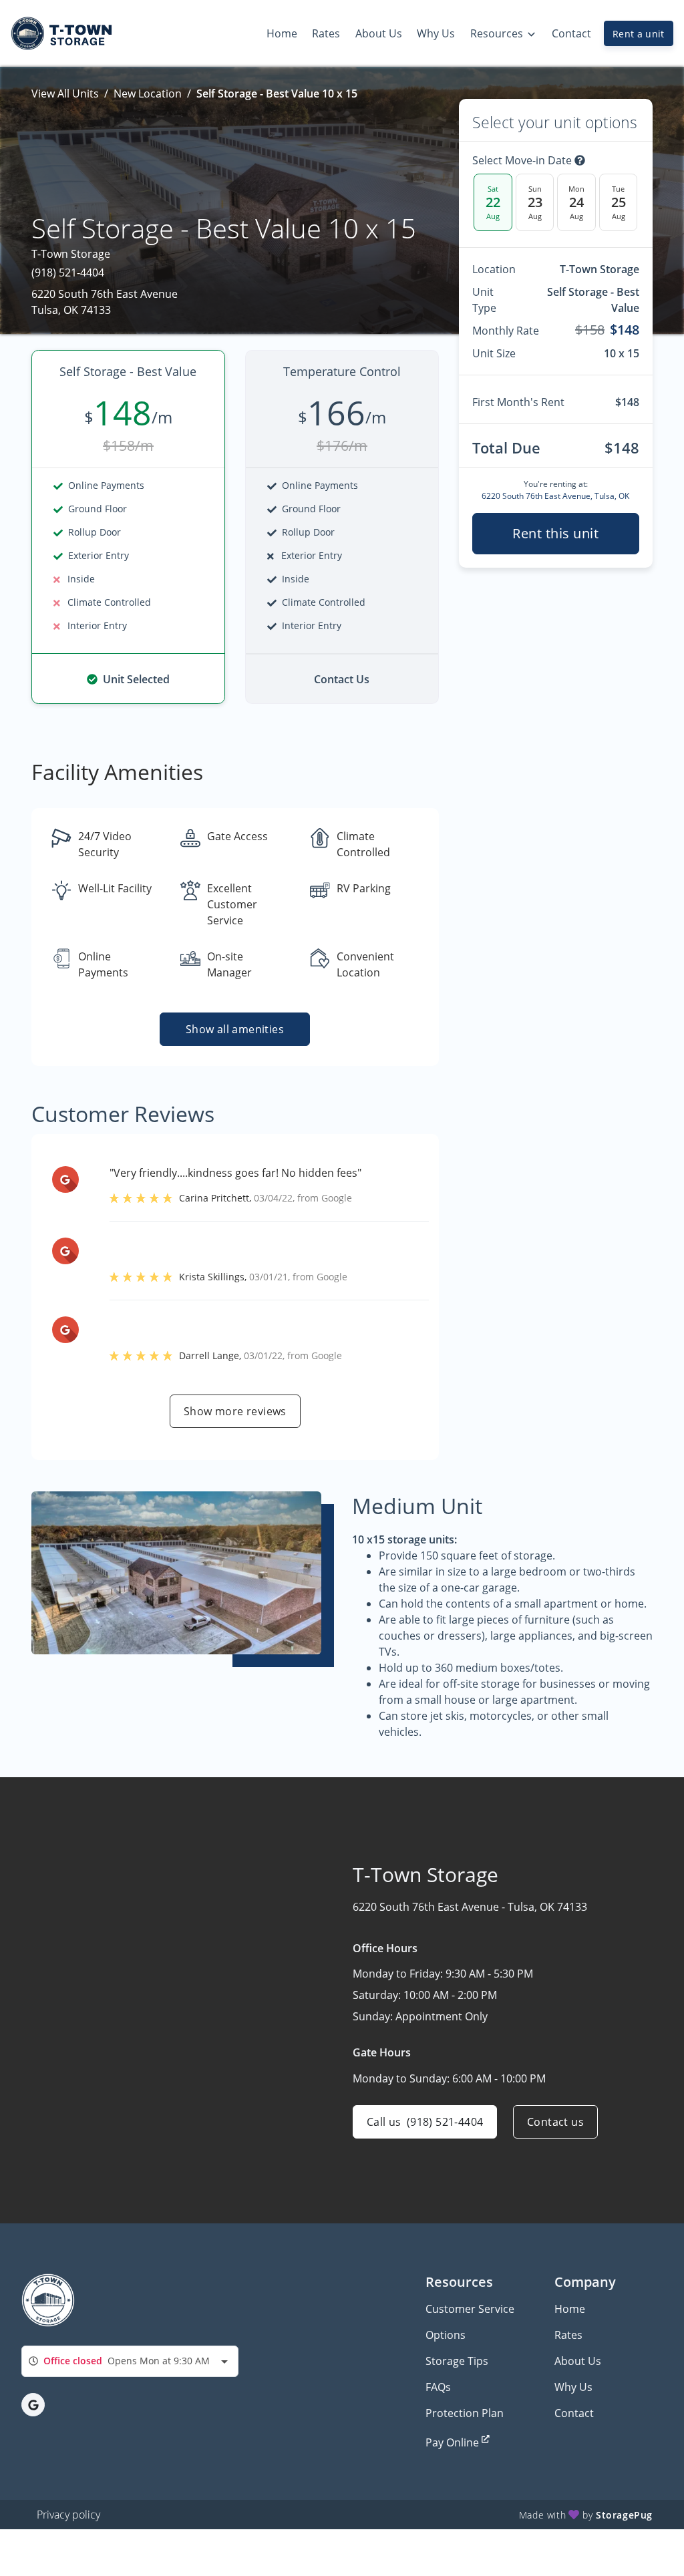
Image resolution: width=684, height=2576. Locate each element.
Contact (574, 2413)
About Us (578, 2361)
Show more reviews (235, 1411)
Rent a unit (639, 34)
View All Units (65, 94)
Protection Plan (465, 2413)
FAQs (438, 2387)
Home (570, 2309)
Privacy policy (68, 2515)
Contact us (555, 2122)
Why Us (573, 2387)
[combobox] (130, 2361)
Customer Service (470, 2309)
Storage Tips (457, 2361)
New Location (148, 94)
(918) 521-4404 (68, 272)
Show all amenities (235, 1029)
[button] (33, 2405)
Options (446, 2335)
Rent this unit (555, 533)
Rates (568, 2335)
